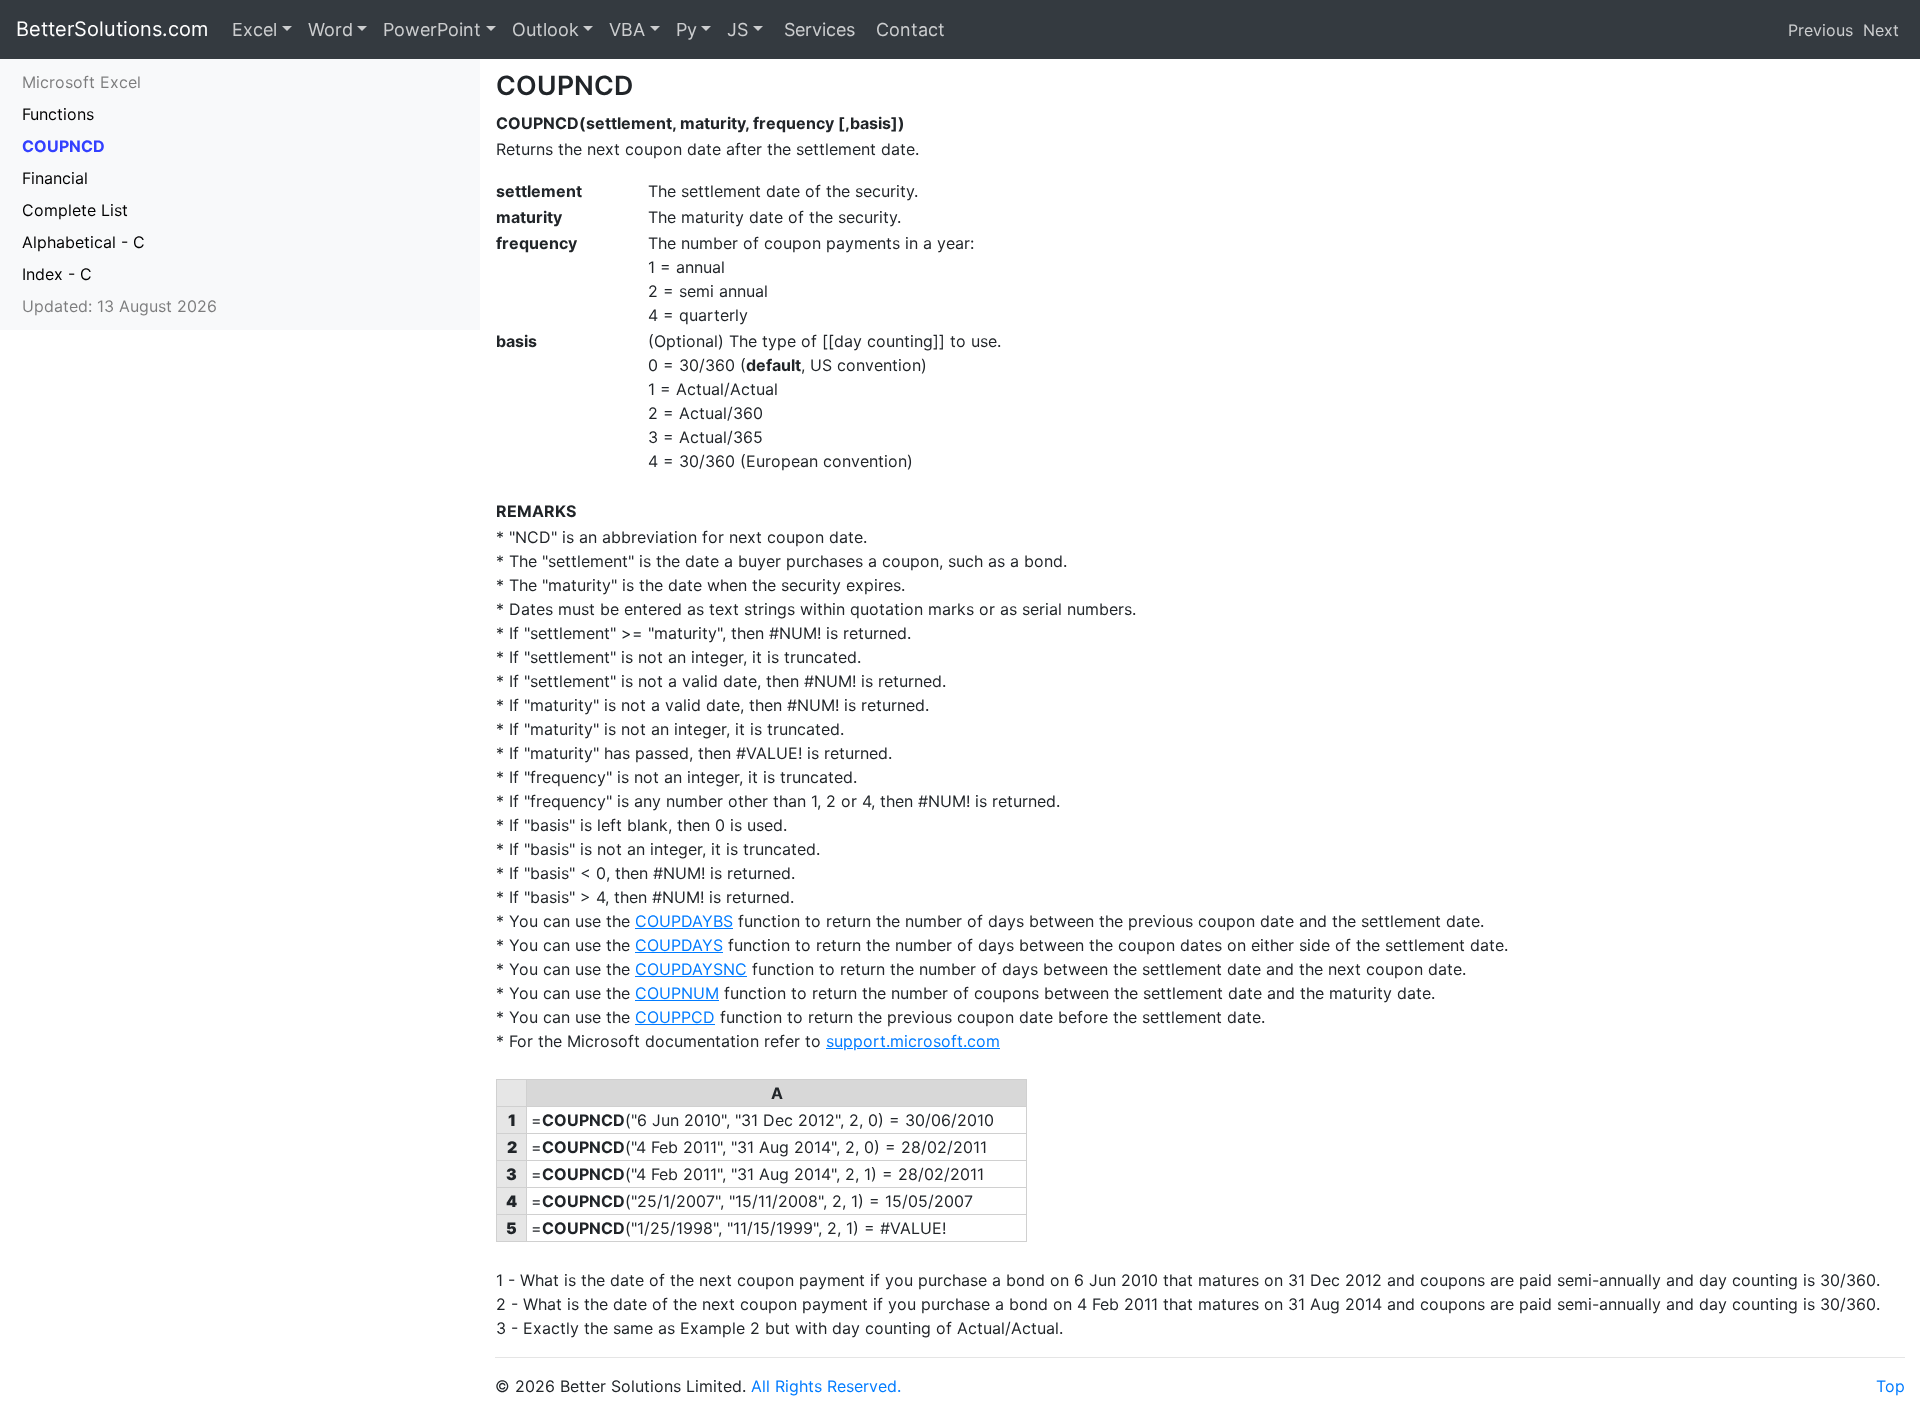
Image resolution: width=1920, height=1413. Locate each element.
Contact (908, 29)
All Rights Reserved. (826, 1386)
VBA (627, 29)
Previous (1820, 30)
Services (817, 29)
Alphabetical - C (83, 242)
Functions (58, 114)
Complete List (75, 210)
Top (1890, 1386)
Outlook (545, 29)
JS (737, 29)
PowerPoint (432, 29)
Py (686, 29)
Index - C (57, 274)
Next (1881, 30)
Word (330, 29)
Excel (254, 29)
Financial (55, 178)
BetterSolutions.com (112, 29)
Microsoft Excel (81, 82)
